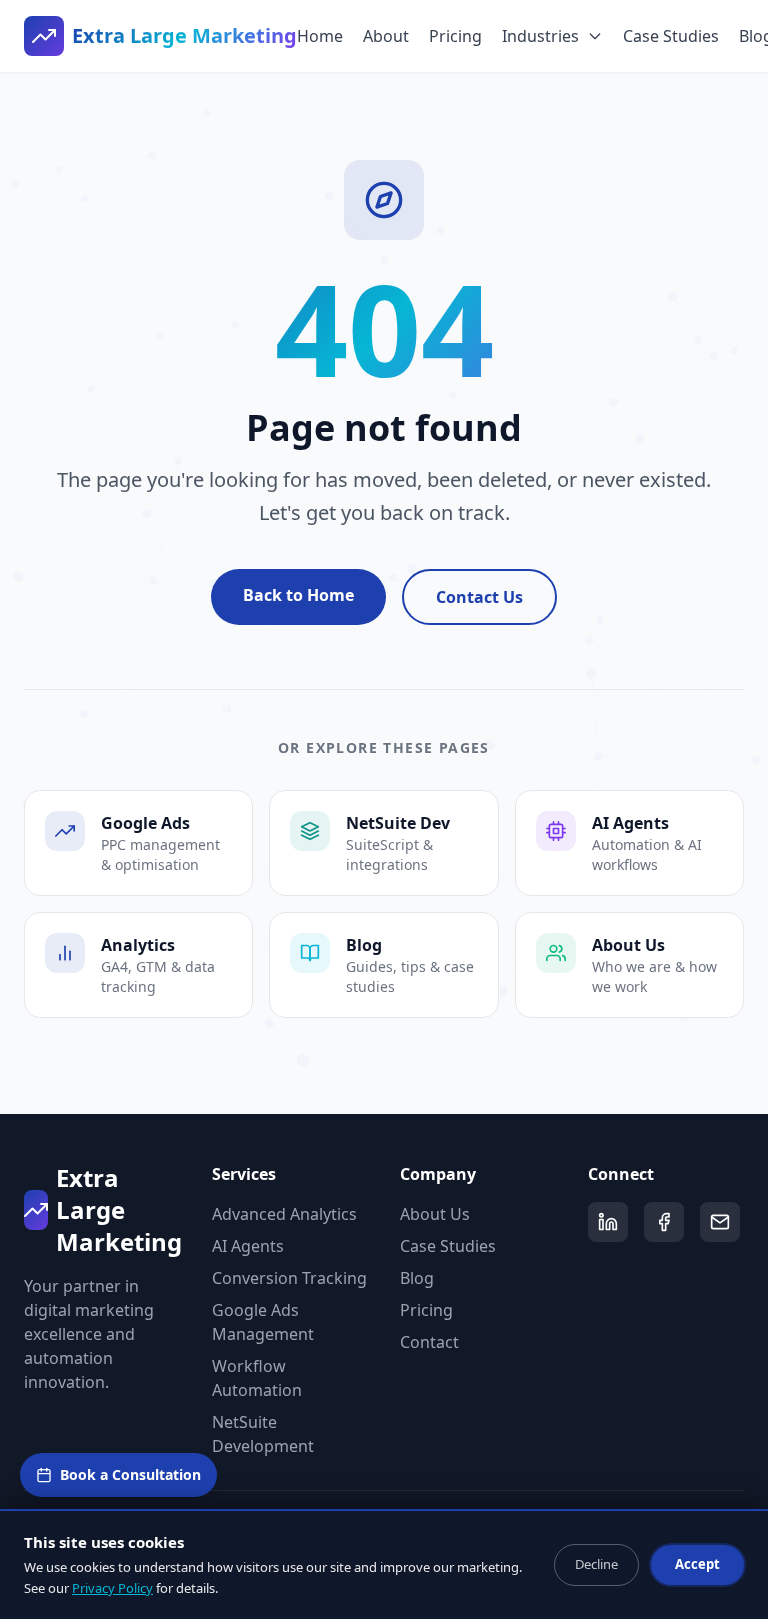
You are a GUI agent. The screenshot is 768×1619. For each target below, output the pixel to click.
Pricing (455, 36)
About (386, 36)
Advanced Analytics (284, 1214)
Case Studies (671, 36)
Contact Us (479, 597)
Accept (697, 1564)
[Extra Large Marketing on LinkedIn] (608, 1222)
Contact (429, 1342)
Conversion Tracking (289, 1278)
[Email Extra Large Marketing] (720, 1222)
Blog (417, 1278)
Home (320, 36)
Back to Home (298, 595)
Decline (596, 1564)
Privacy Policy (112, 1588)
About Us (435, 1214)
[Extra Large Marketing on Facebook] (664, 1222)
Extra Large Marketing (184, 35)
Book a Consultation (130, 1474)
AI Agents (248, 1246)
